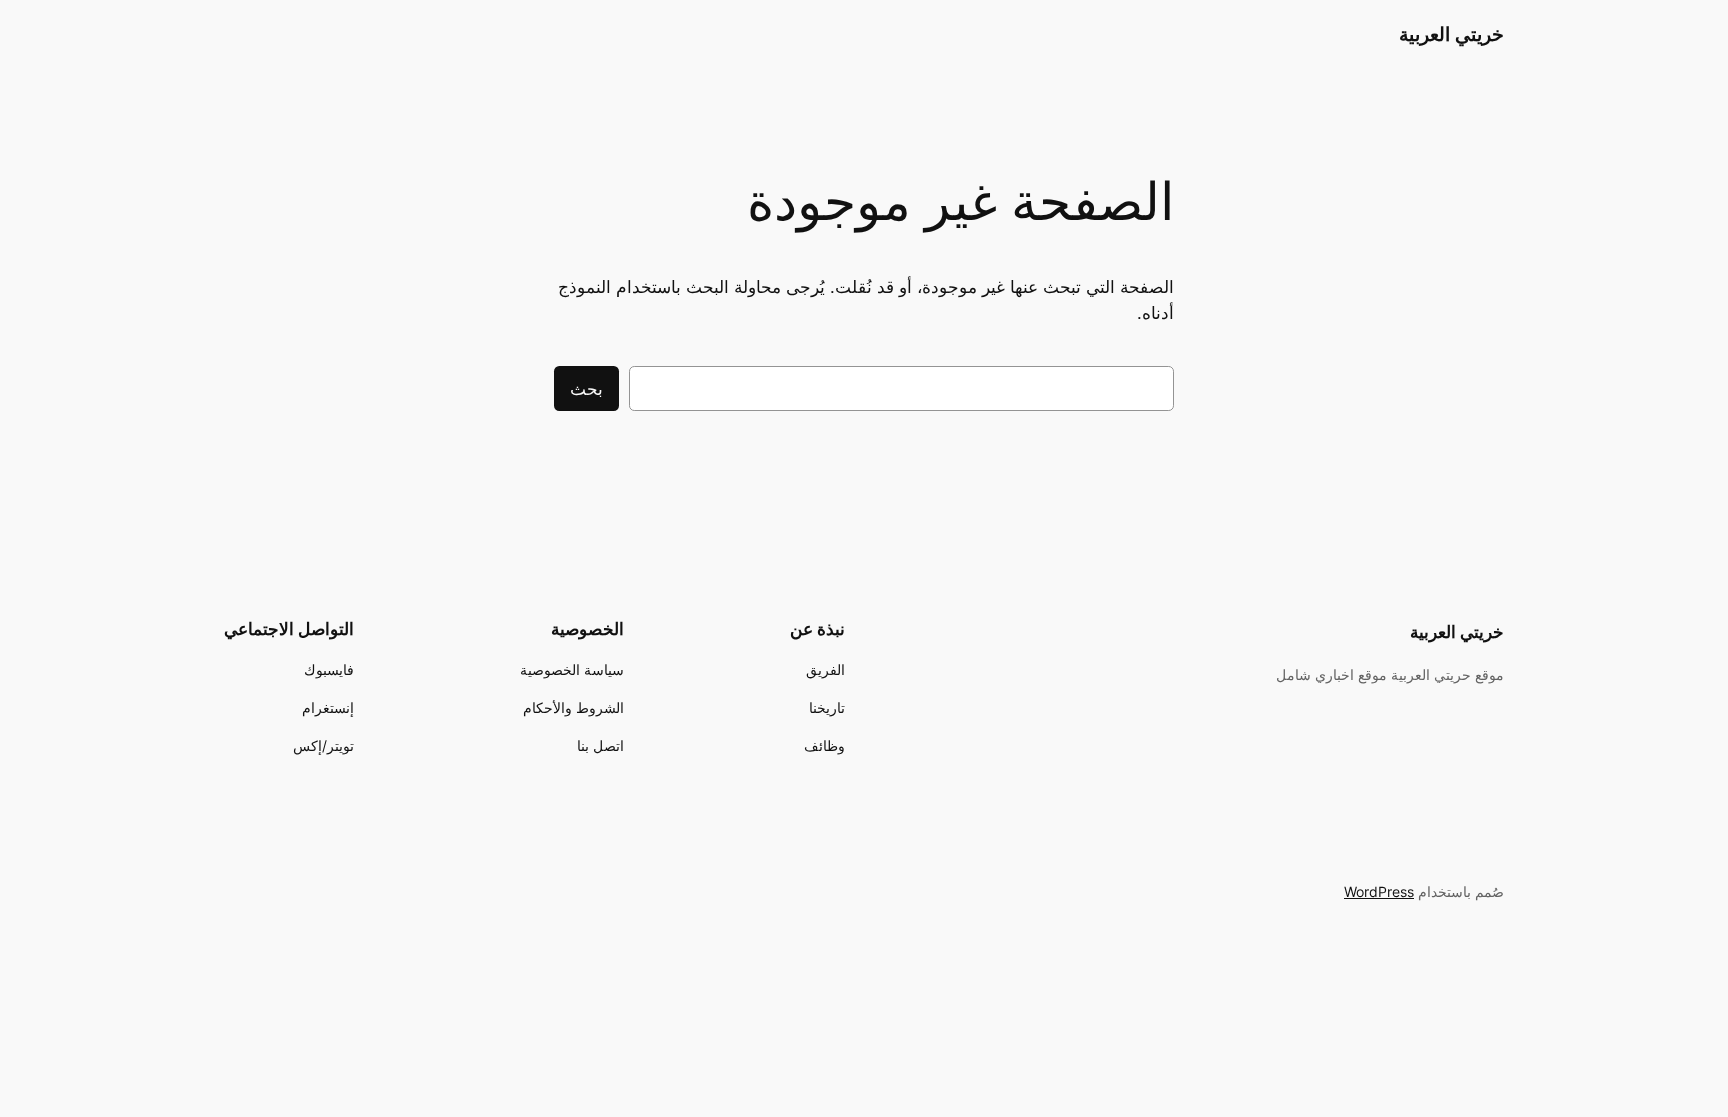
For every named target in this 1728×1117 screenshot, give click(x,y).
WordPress (1379, 891)
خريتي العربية (1451, 34)
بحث (586, 389)
